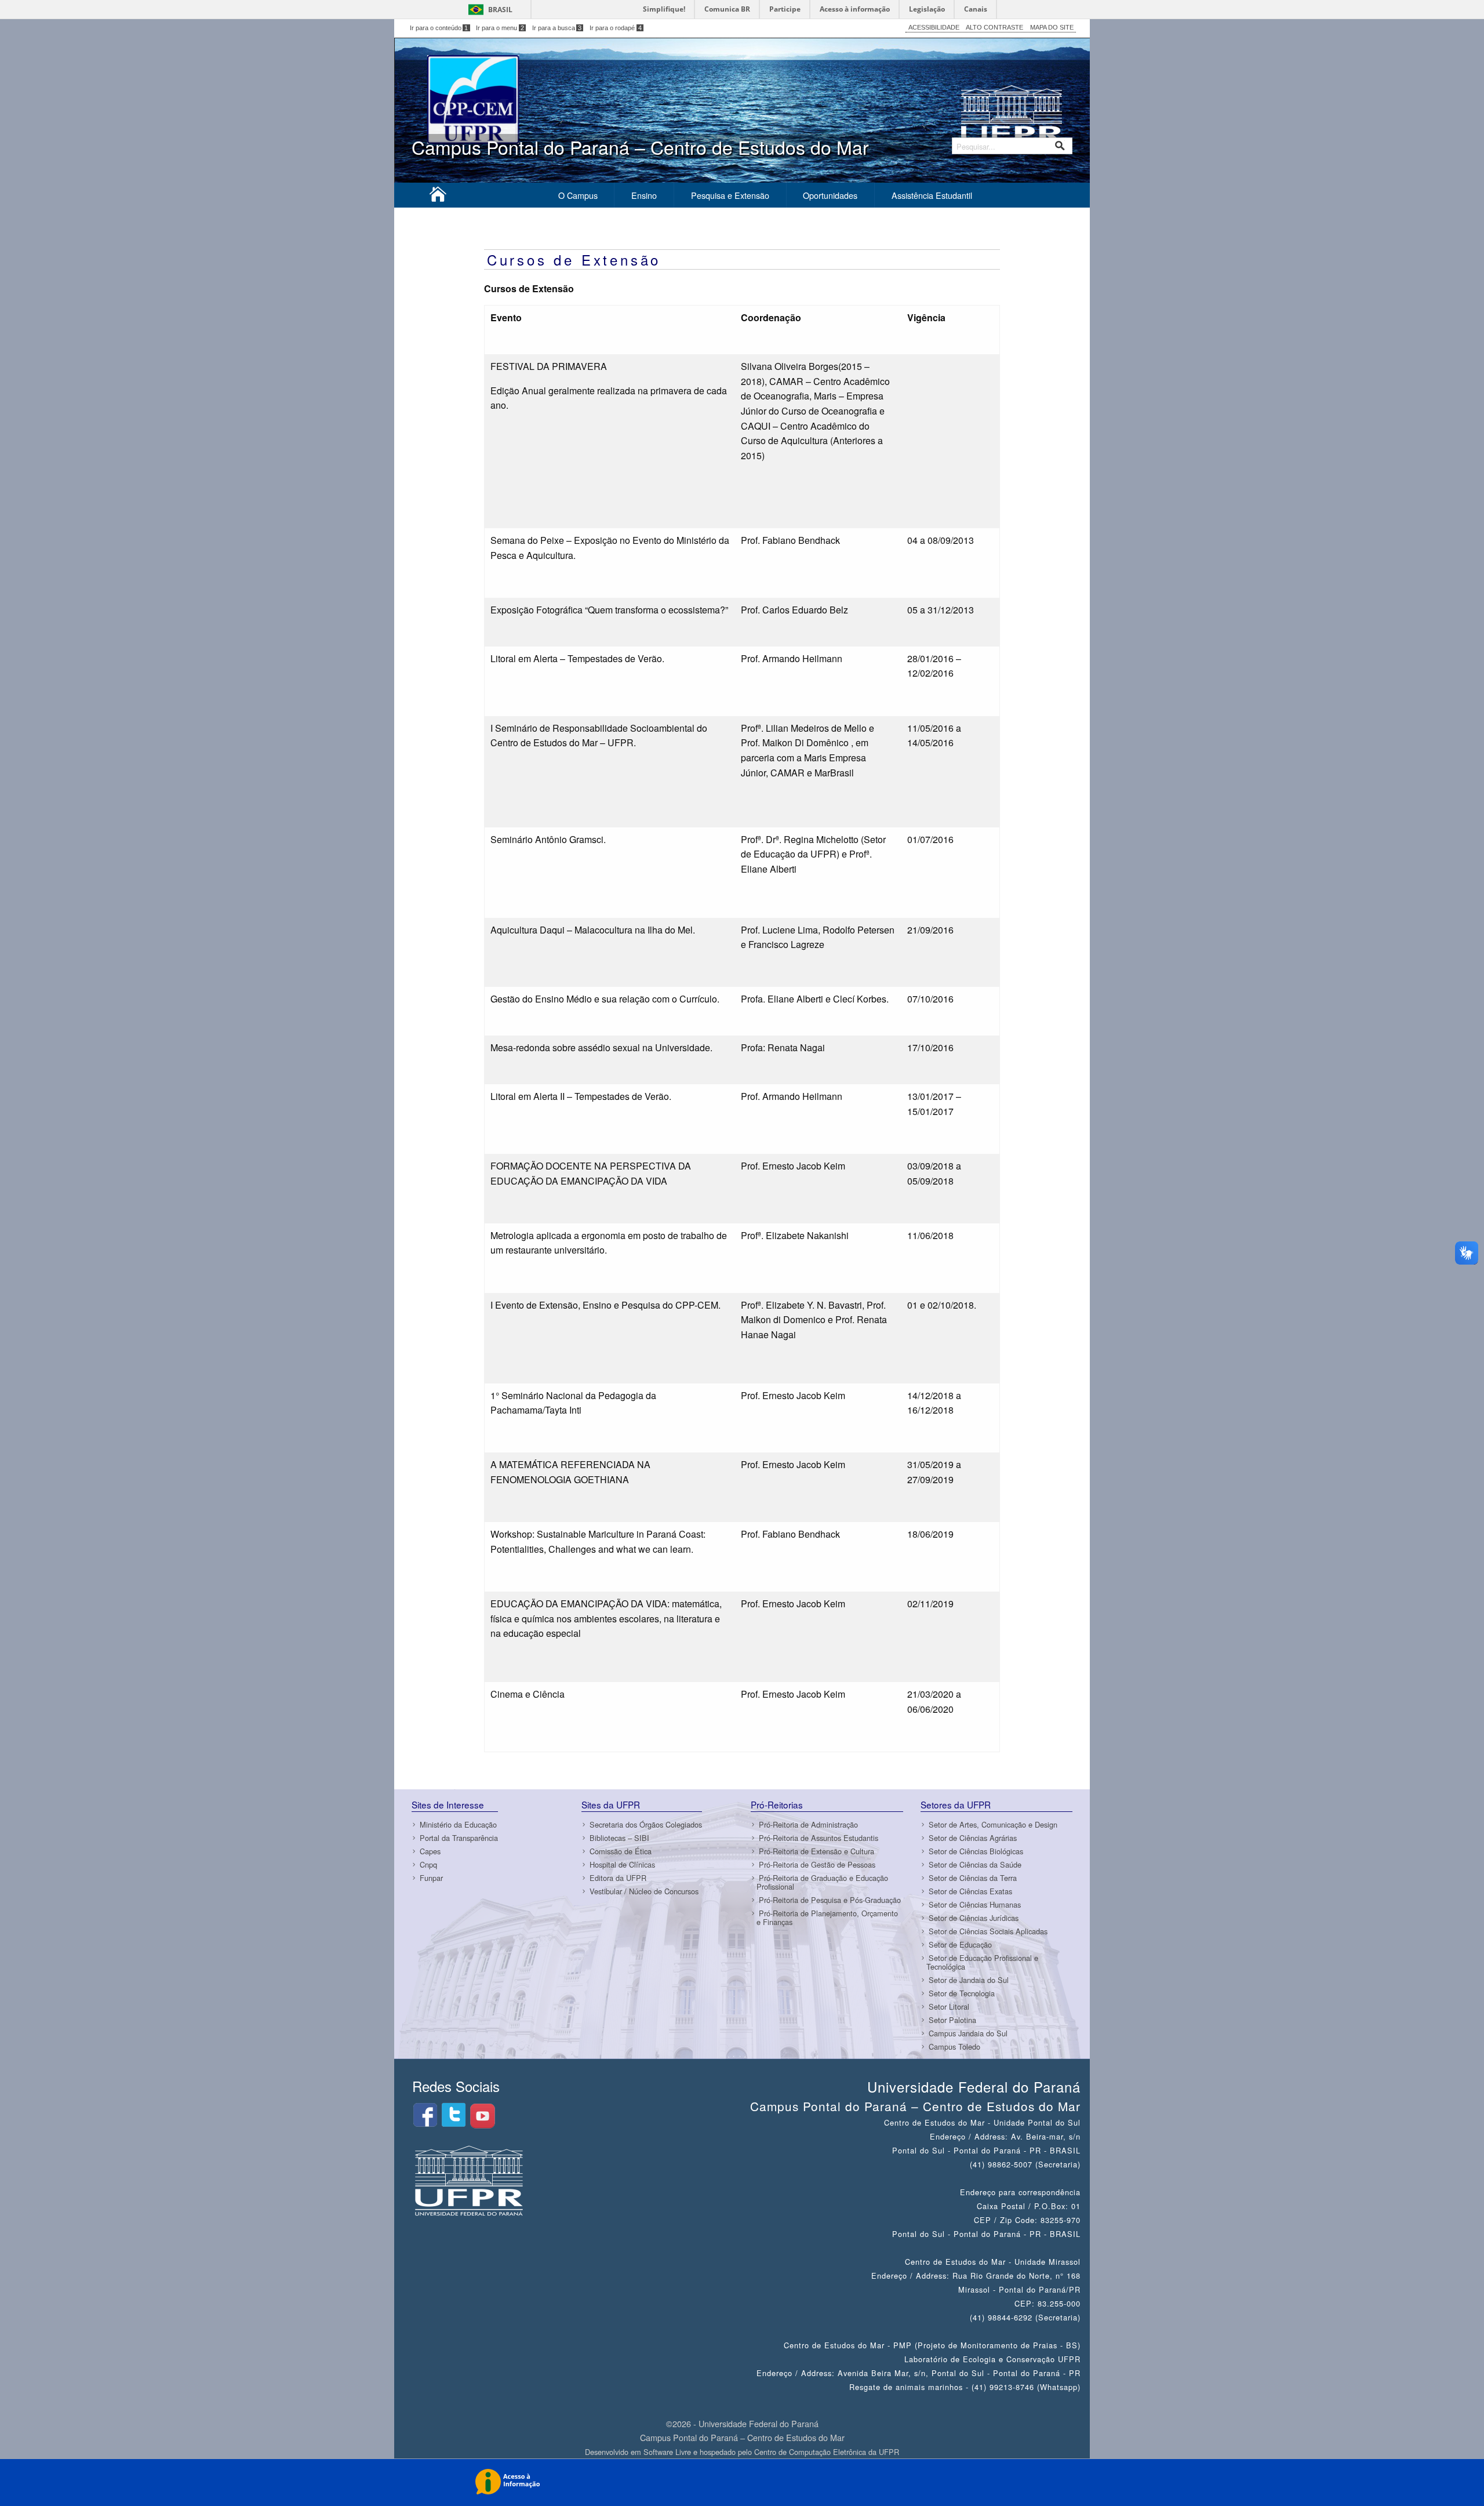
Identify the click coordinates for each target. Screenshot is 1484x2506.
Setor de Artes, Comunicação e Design (993, 1824)
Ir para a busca (557, 28)
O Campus (578, 195)
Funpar (431, 1878)
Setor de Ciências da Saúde (975, 1864)
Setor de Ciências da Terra (973, 1878)
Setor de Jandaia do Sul (969, 1980)
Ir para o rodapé (616, 28)
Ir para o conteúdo (439, 28)
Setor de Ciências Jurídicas (974, 1918)
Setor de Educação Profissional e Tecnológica (982, 1962)
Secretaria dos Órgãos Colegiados (646, 1824)
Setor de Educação (960, 1944)
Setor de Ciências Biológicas (976, 1851)
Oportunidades (830, 195)
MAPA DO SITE (1052, 27)
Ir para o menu (500, 28)
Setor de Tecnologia (962, 1993)
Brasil (500, 10)
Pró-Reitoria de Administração (808, 1824)
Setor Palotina (952, 2020)
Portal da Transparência (459, 1838)
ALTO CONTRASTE (994, 27)
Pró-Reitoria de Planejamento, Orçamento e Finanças (827, 1917)
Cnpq (428, 1864)
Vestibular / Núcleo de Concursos (644, 1891)
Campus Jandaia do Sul (968, 2033)
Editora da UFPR (618, 1878)
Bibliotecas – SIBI (619, 1838)
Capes (430, 1851)
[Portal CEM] (438, 197)
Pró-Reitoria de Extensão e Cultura (816, 1851)
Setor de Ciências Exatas (970, 1891)
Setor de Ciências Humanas (975, 1904)
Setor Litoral (949, 2006)
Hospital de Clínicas (622, 1864)
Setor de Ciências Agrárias (973, 1838)
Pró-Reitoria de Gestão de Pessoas (817, 1864)
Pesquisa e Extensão (730, 195)
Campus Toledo (954, 2046)
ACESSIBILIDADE (934, 27)
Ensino (644, 195)
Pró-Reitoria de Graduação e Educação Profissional (822, 1882)
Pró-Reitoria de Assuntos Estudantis (819, 1838)
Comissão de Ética (621, 1851)
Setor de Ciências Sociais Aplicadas (988, 1931)
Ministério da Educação (458, 1824)
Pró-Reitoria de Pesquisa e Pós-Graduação (830, 1900)
